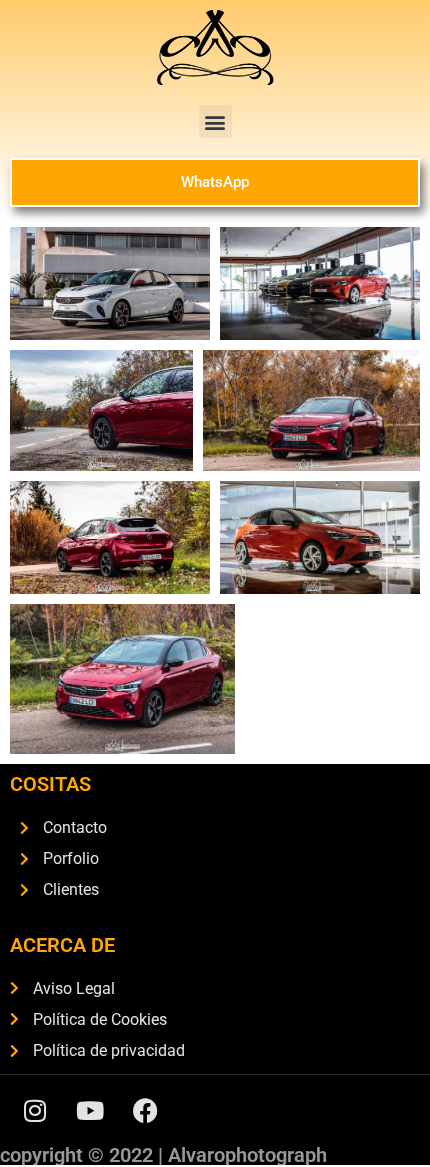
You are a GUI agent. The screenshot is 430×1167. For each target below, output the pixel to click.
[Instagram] (35, 1110)
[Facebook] (145, 1110)
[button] (215, 121)
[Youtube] (90, 1110)
